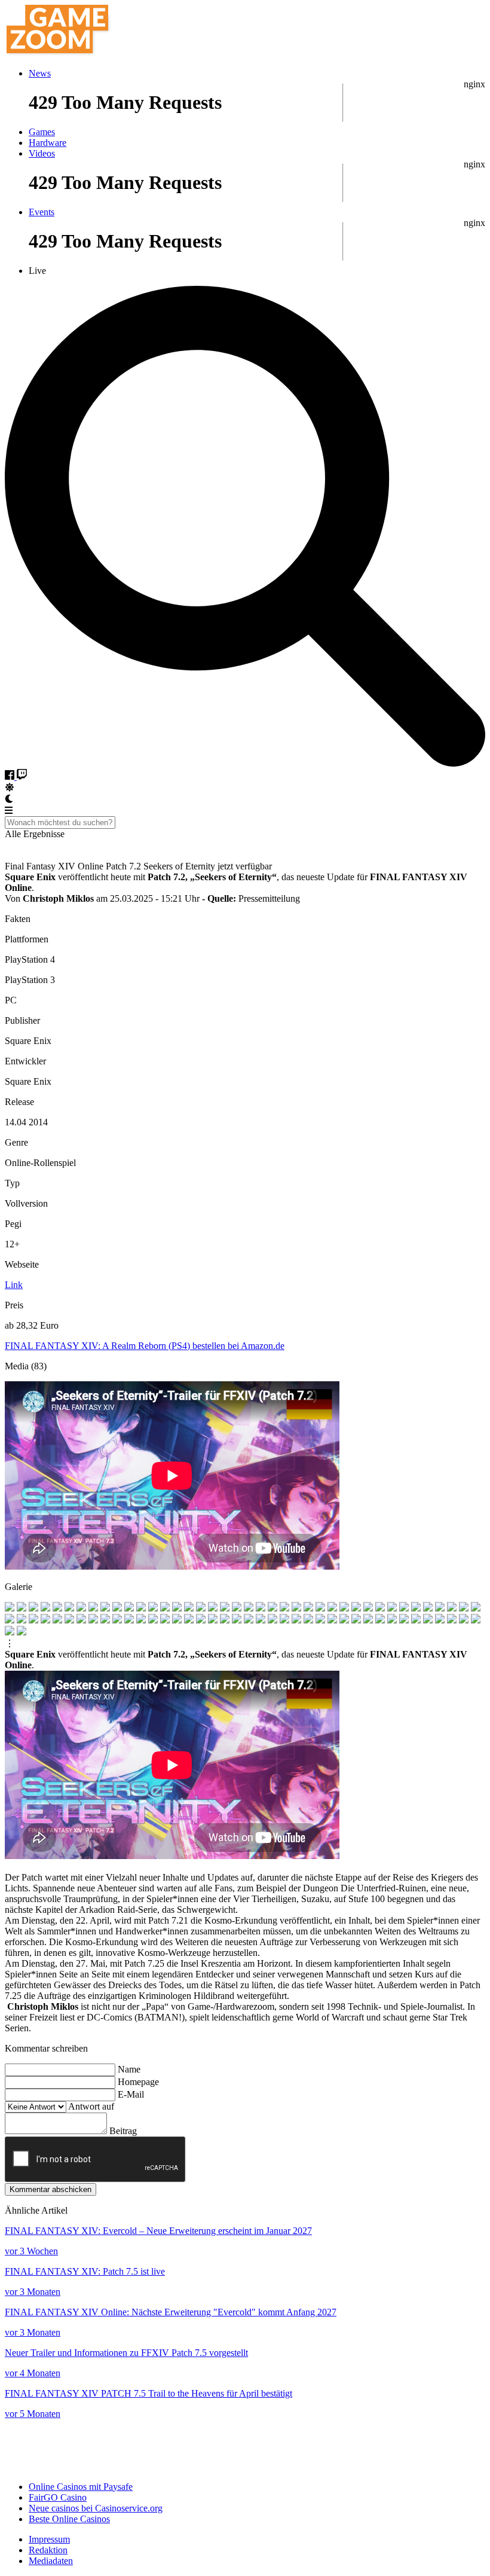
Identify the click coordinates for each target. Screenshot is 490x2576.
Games (42, 132)
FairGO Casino (58, 2497)
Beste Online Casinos (69, 2519)
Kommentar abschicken (50, 2189)
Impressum (49, 2539)
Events (42, 212)
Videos (42, 153)
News (40, 73)
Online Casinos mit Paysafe (81, 2487)
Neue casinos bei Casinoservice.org (96, 2508)
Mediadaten (51, 2561)
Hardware (48, 143)
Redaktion (48, 2550)
